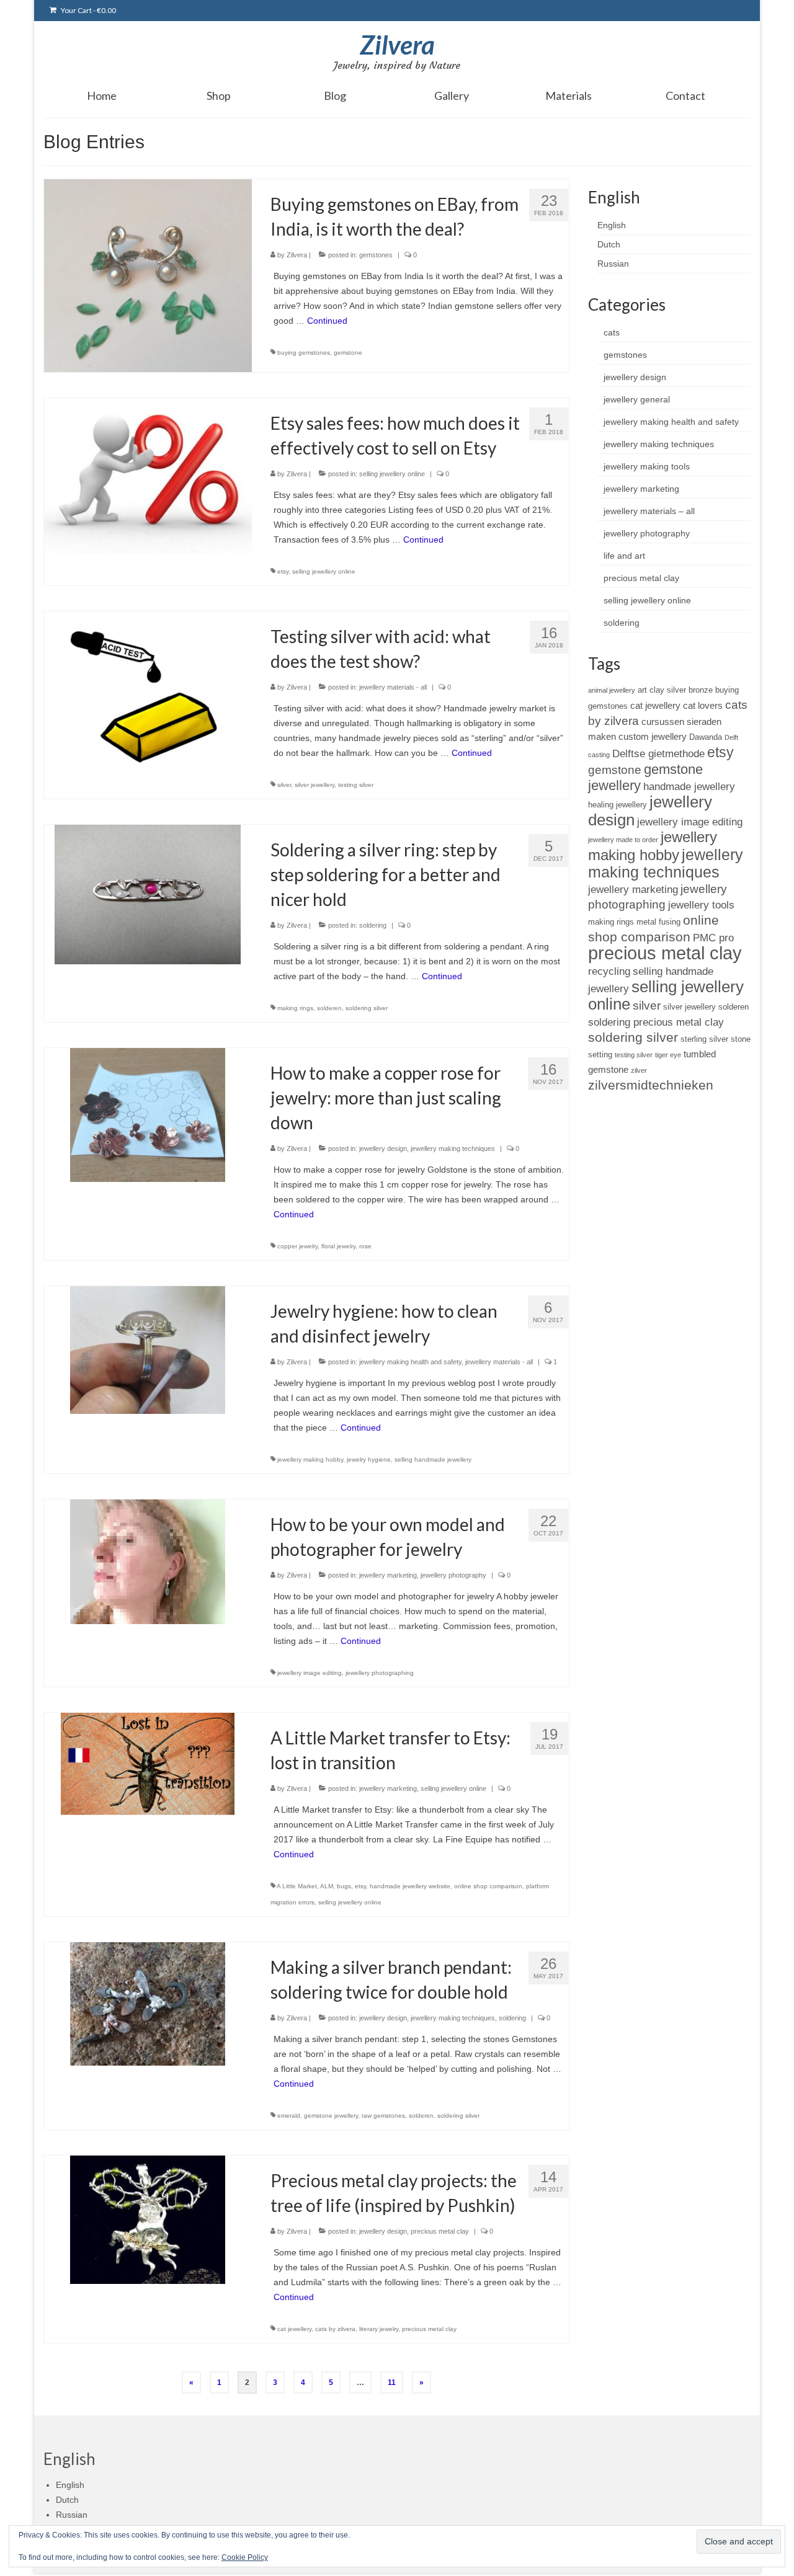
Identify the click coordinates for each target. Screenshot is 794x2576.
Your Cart (88, 10)
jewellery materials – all (649, 511)
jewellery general (637, 399)
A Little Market (297, 1886)
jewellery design (383, 1148)
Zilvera (397, 45)
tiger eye (668, 1055)
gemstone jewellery (331, 2116)
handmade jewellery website (410, 1886)
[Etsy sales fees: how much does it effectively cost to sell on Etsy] (148, 475)
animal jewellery (612, 690)
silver (284, 785)
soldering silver (367, 1008)
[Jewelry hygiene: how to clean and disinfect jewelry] (148, 1349)
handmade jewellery (689, 786)
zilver (639, 1070)
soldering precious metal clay (656, 1022)
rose (365, 1246)
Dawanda (706, 737)
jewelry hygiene (369, 1459)
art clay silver (662, 690)
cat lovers (703, 705)
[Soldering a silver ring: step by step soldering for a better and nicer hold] (148, 894)
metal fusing (658, 922)
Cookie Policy (245, 2557)
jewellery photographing (380, 1673)
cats (612, 332)
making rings (295, 1008)
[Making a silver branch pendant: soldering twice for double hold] (148, 2003)
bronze (701, 690)
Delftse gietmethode (658, 753)
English (612, 225)
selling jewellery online (392, 474)
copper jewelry (297, 1246)
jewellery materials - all (393, 687)
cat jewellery (294, 2329)
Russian (613, 264)
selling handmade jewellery (433, 1459)
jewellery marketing (388, 1575)
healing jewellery (618, 805)
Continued (327, 321)
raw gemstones (383, 2116)
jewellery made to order (623, 840)
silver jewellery (314, 785)
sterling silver (704, 1039)
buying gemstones (304, 353)
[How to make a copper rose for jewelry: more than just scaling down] (148, 1114)
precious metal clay (440, 2231)
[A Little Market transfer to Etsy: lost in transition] (148, 1763)
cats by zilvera (335, 2329)
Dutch (609, 244)
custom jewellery (653, 736)
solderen (329, 1008)
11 (392, 2383)
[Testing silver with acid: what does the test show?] (148, 688)
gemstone (348, 353)
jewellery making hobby (310, 1459)
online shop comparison (488, 1886)
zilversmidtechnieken (651, 1085)
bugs (344, 1886)
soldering (373, 925)
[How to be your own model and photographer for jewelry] (148, 1561)
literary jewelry (379, 2329)
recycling (609, 971)
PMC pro (713, 938)
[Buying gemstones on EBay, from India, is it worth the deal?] (148, 275)
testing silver (356, 785)
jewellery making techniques (453, 1148)
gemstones (376, 255)
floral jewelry (338, 1246)
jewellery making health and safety (410, 1362)
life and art (624, 556)
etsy (283, 571)
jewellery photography (453, 1575)
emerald (289, 2116)
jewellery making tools (647, 466)
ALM (327, 1886)
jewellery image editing (310, 1673)
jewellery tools (701, 905)
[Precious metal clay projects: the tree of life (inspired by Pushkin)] (148, 2219)
